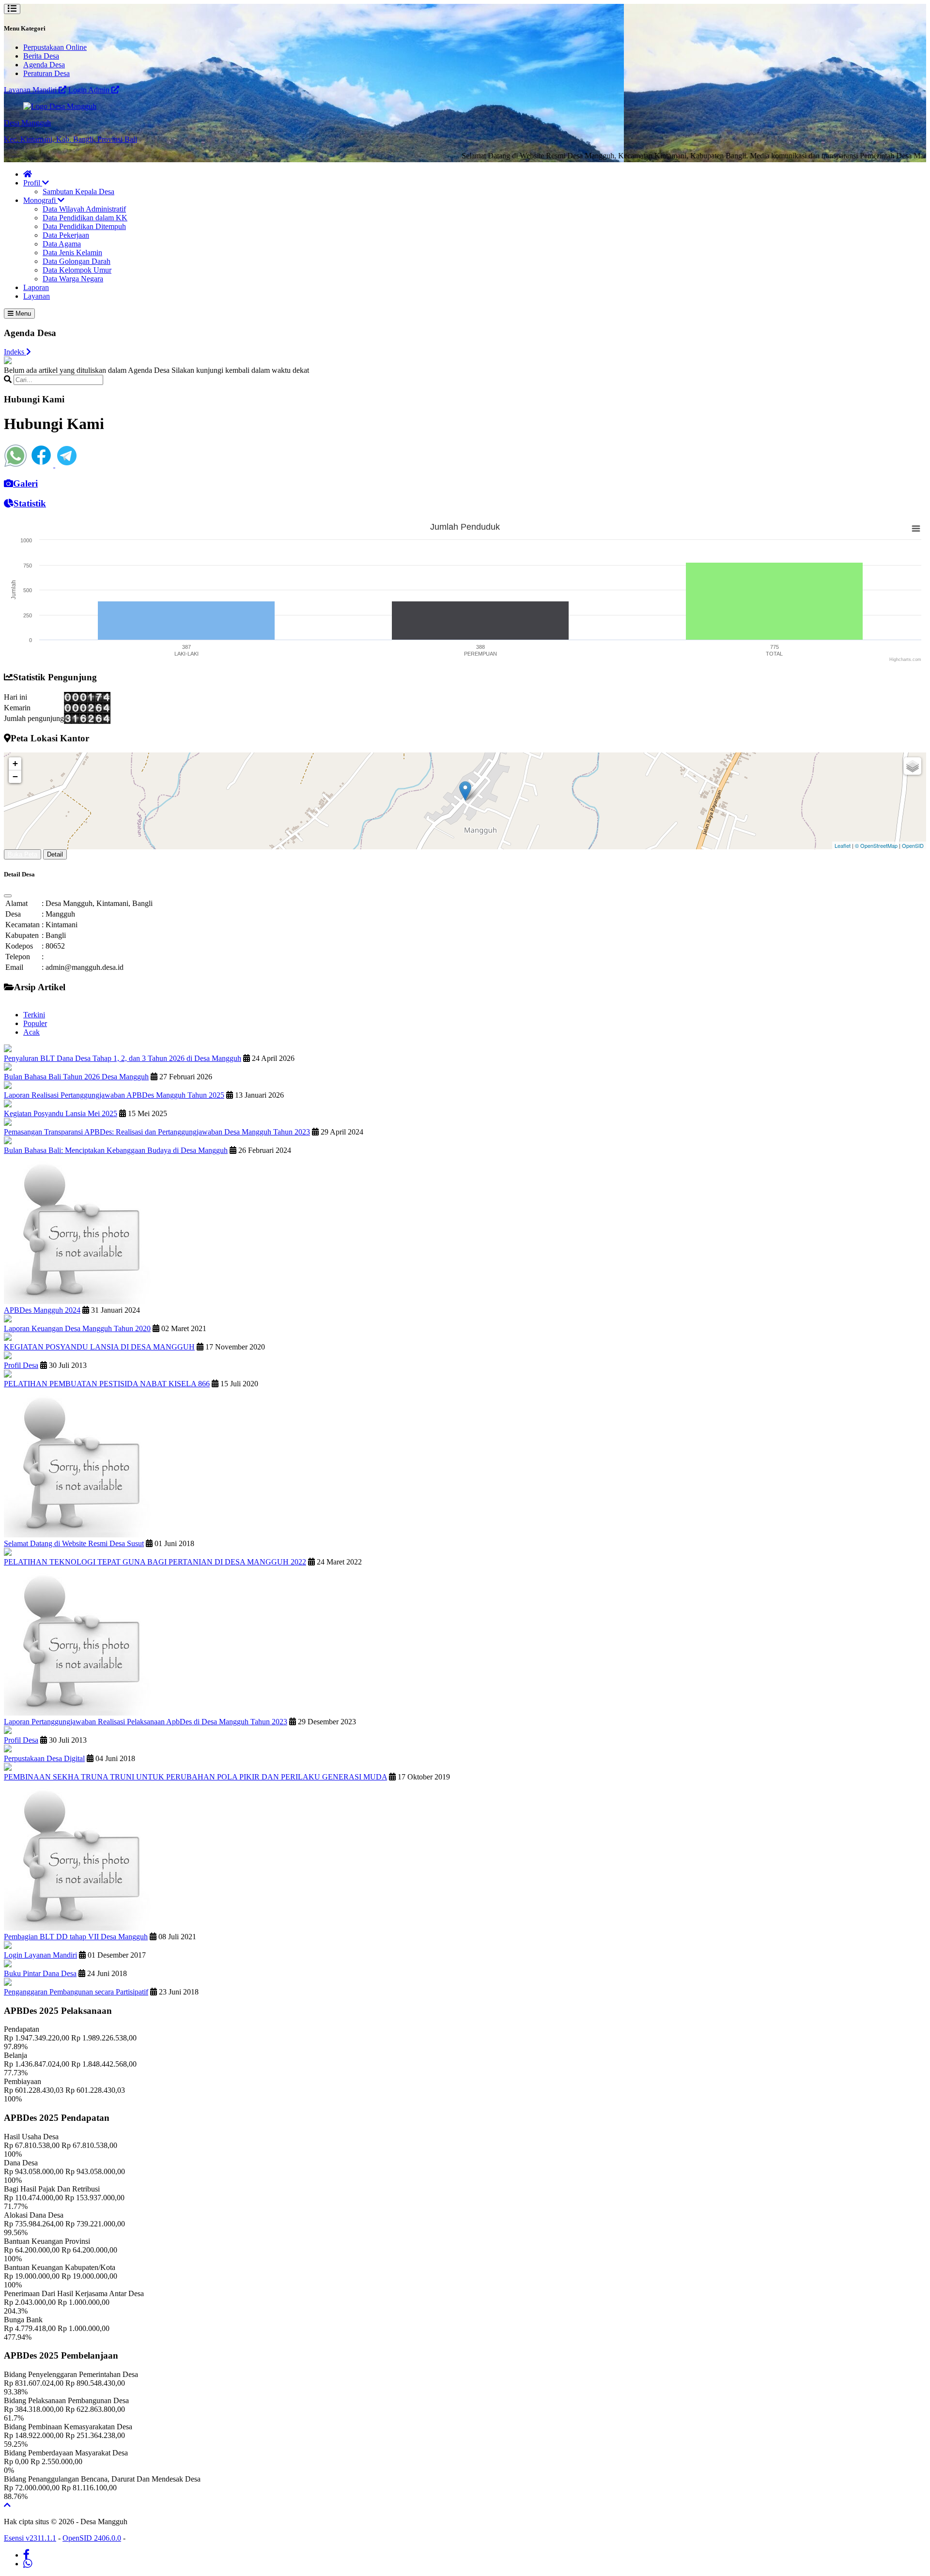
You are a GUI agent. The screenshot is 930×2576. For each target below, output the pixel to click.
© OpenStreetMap (876, 845)
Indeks (15, 352)
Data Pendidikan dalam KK (85, 218)
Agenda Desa (44, 65)
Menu (22, 314)
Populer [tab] (35, 1023)
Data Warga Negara (73, 279)
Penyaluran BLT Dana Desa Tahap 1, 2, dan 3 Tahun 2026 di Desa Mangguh (123, 1058)
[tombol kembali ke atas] (7, 2505)
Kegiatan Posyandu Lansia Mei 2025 (61, 1113)
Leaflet (843, 845)
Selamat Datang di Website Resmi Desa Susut (74, 1543)
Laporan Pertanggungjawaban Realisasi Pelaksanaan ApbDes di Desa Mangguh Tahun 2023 (146, 1722)
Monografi (40, 200)
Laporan (36, 287)
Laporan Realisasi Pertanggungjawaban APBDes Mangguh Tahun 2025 (114, 1095)
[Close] (8, 896)
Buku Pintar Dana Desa (40, 1973)
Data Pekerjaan (66, 235)
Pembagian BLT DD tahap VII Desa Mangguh (76, 1937)
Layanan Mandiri (31, 90)
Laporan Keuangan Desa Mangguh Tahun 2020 (77, 1328)
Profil (33, 183)
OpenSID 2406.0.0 (92, 2538)
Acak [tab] (31, 1032)
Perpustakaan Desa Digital (44, 1758)
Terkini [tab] (34, 1015)
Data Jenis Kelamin (72, 253)
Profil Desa (21, 1365)
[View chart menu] (916, 528)
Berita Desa (41, 56)
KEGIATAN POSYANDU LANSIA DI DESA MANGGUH (99, 1347)
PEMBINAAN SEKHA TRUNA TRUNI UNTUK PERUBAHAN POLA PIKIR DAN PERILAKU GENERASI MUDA (195, 1777)
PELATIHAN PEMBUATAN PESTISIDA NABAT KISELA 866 (107, 1384)
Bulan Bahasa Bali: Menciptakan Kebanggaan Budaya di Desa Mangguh (116, 1150)
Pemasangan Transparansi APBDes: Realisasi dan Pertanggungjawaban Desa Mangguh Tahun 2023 (157, 1132)
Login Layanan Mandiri (40, 1955)
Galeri (25, 483)
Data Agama (62, 244)
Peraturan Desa (46, 73)
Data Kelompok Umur (77, 270)
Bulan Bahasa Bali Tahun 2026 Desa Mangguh (76, 1077)
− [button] (15, 776)
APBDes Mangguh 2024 (42, 1310)
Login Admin (90, 90)
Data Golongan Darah (77, 261)
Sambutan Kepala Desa (78, 192)
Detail (55, 854)
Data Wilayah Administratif (84, 209)
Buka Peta (23, 854)
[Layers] (913, 766)
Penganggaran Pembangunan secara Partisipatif (76, 1992)
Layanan (37, 296)
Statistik (30, 503)
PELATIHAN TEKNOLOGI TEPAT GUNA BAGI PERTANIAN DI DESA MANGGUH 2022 (155, 1562)
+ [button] (15, 763)
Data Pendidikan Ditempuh (84, 226)
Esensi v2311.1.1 (30, 2538)
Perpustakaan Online (55, 47)
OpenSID (913, 845)
